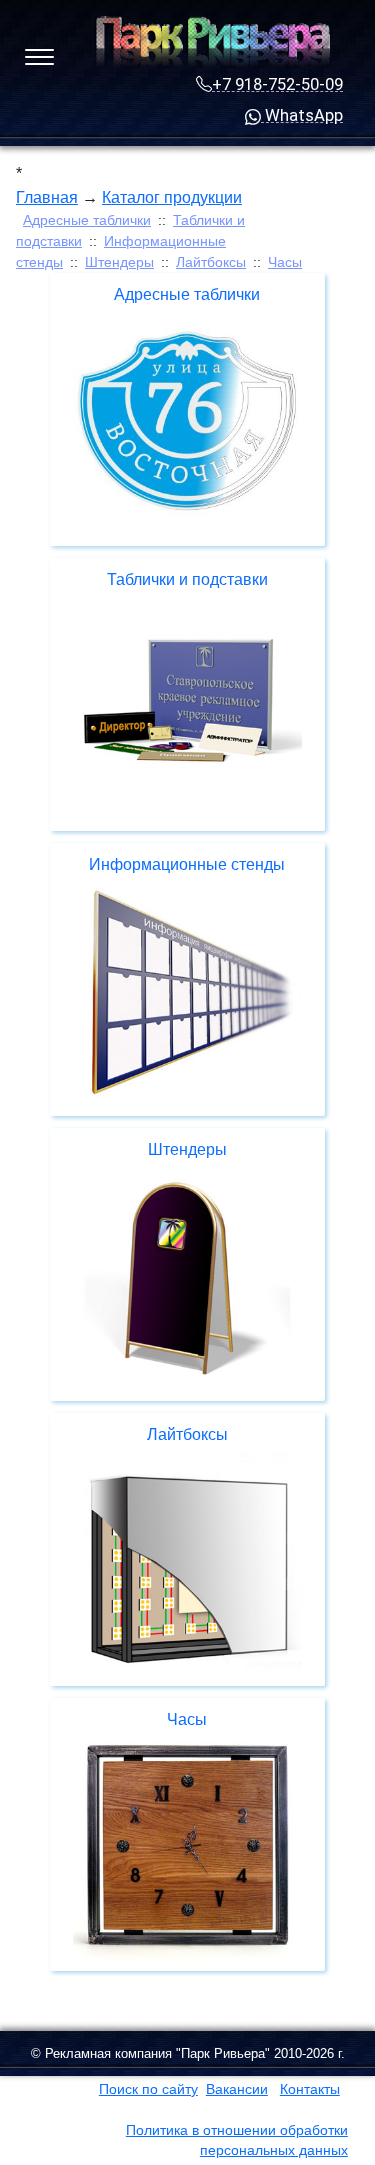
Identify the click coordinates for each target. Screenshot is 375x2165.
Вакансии (237, 2089)
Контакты (310, 2089)
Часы (285, 262)
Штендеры (119, 262)
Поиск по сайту (148, 2089)
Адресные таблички (87, 220)
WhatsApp (302, 115)
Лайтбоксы (211, 262)
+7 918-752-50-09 (277, 84)
